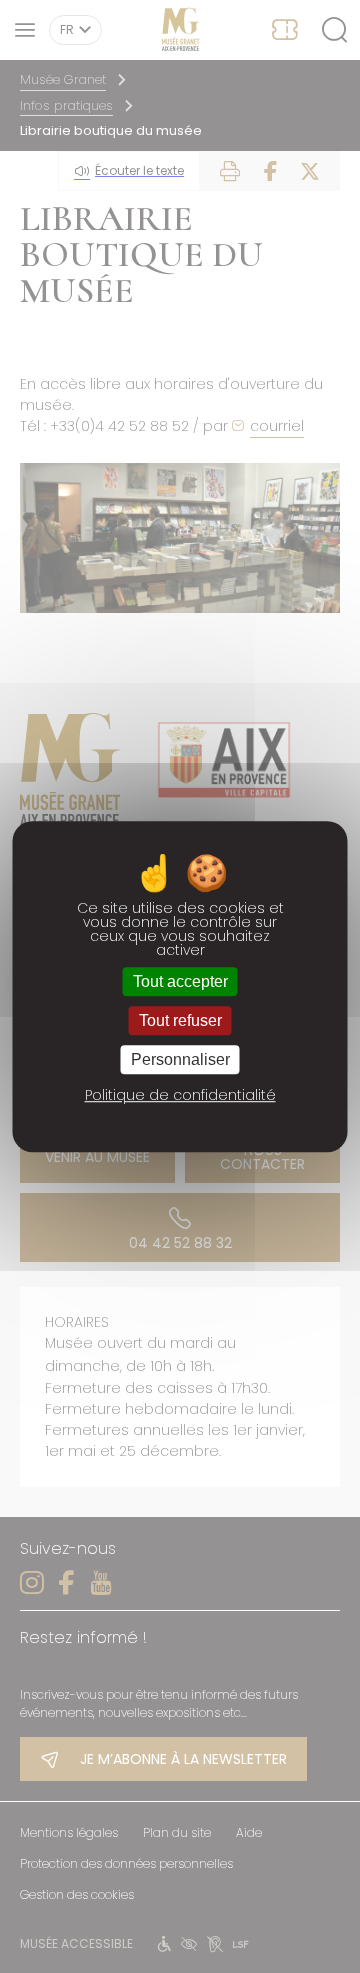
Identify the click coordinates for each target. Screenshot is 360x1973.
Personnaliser (180, 1059)
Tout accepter (180, 981)
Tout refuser (180, 1020)
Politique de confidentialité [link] (180, 1095)
